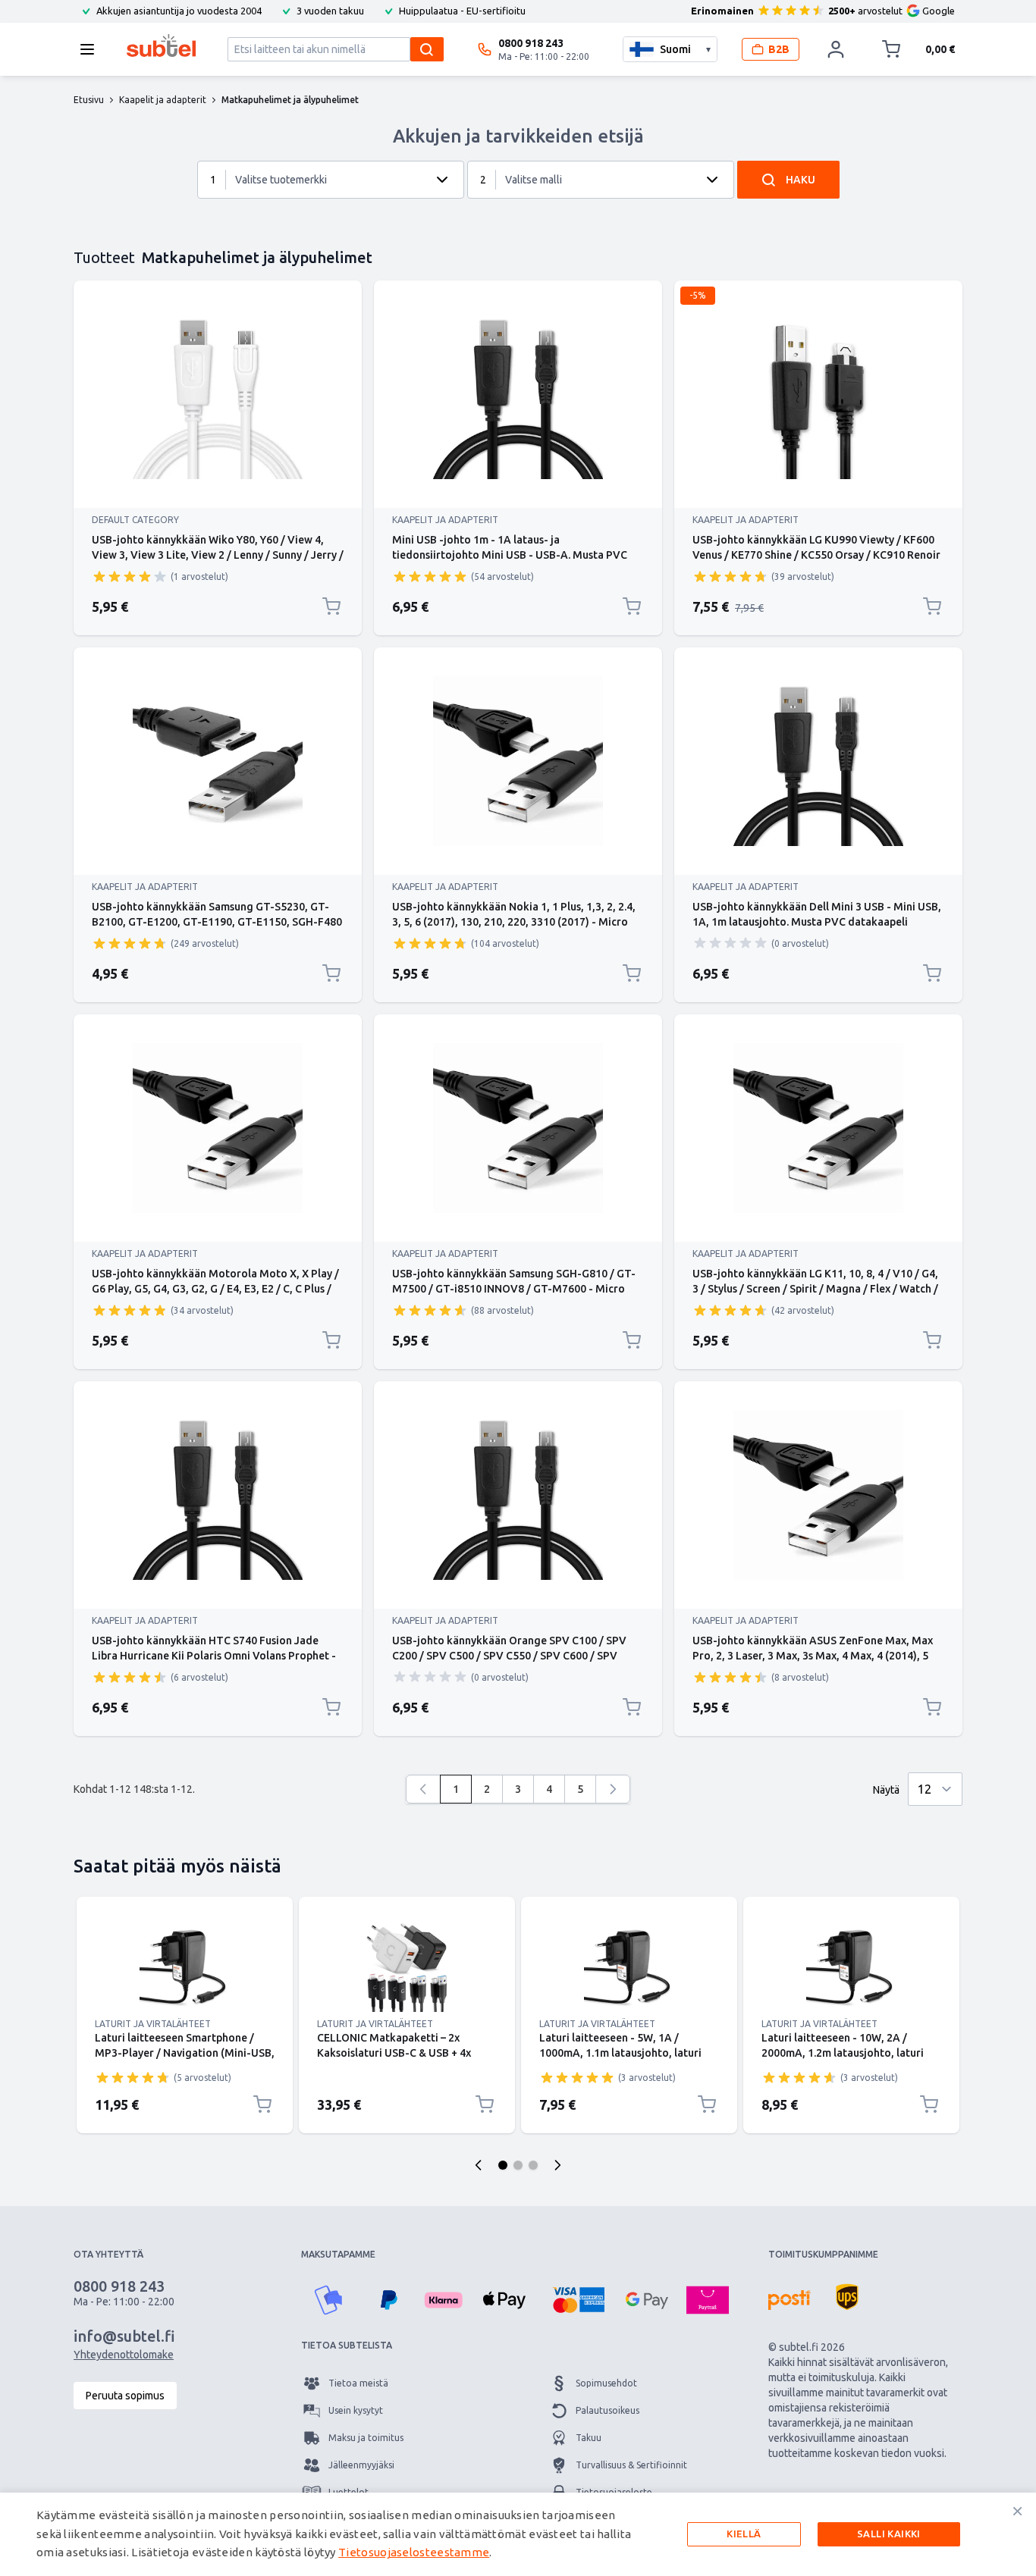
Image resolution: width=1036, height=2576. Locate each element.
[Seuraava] (613, 1789)
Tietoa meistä (358, 2383)
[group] (130, 576)
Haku (801, 180)
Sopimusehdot (606, 2383)
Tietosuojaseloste (614, 2492)
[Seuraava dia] (557, 2165)
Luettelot (348, 2492)
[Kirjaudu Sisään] (836, 49)
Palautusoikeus (607, 2410)
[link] (423, 1789)
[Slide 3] (533, 2165)
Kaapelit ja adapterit (445, 520)
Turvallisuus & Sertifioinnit (631, 2465)
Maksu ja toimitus (366, 2438)
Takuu (589, 2438)
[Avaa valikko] (92, 49)
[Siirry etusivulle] (161, 45)
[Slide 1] (503, 2165)
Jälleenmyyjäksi (361, 2465)
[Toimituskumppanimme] (790, 2300)
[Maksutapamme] (328, 2300)
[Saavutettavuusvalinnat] (30, 2546)
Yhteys (342, 2520)
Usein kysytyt (356, 2410)
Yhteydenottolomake (124, 2355)
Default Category (135, 520)
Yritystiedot (601, 2520)
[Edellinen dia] (479, 2165)
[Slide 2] (518, 2165)
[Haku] (427, 49)
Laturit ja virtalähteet (153, 2024)
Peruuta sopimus (125, 2396)
